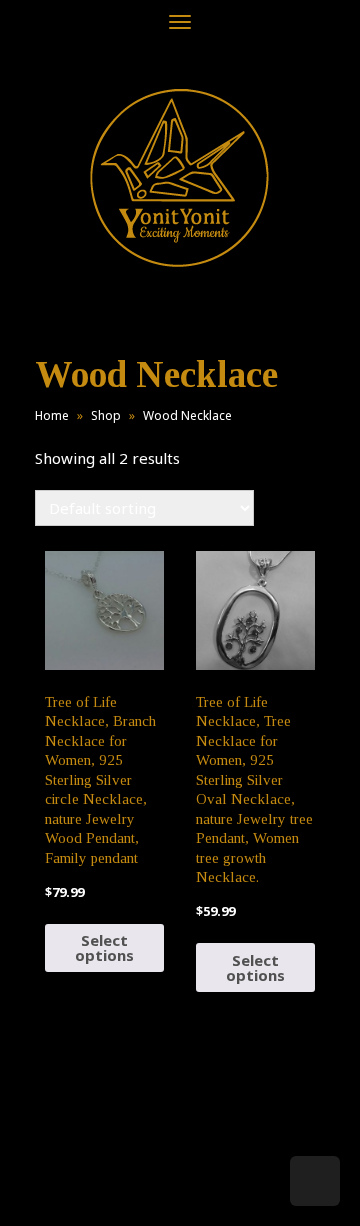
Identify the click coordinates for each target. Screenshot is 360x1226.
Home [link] (52, 415)
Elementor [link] (209, 1190)
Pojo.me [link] (147, 1178)
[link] (180, 177)
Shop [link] (106, 415)
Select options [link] (104, 947)
